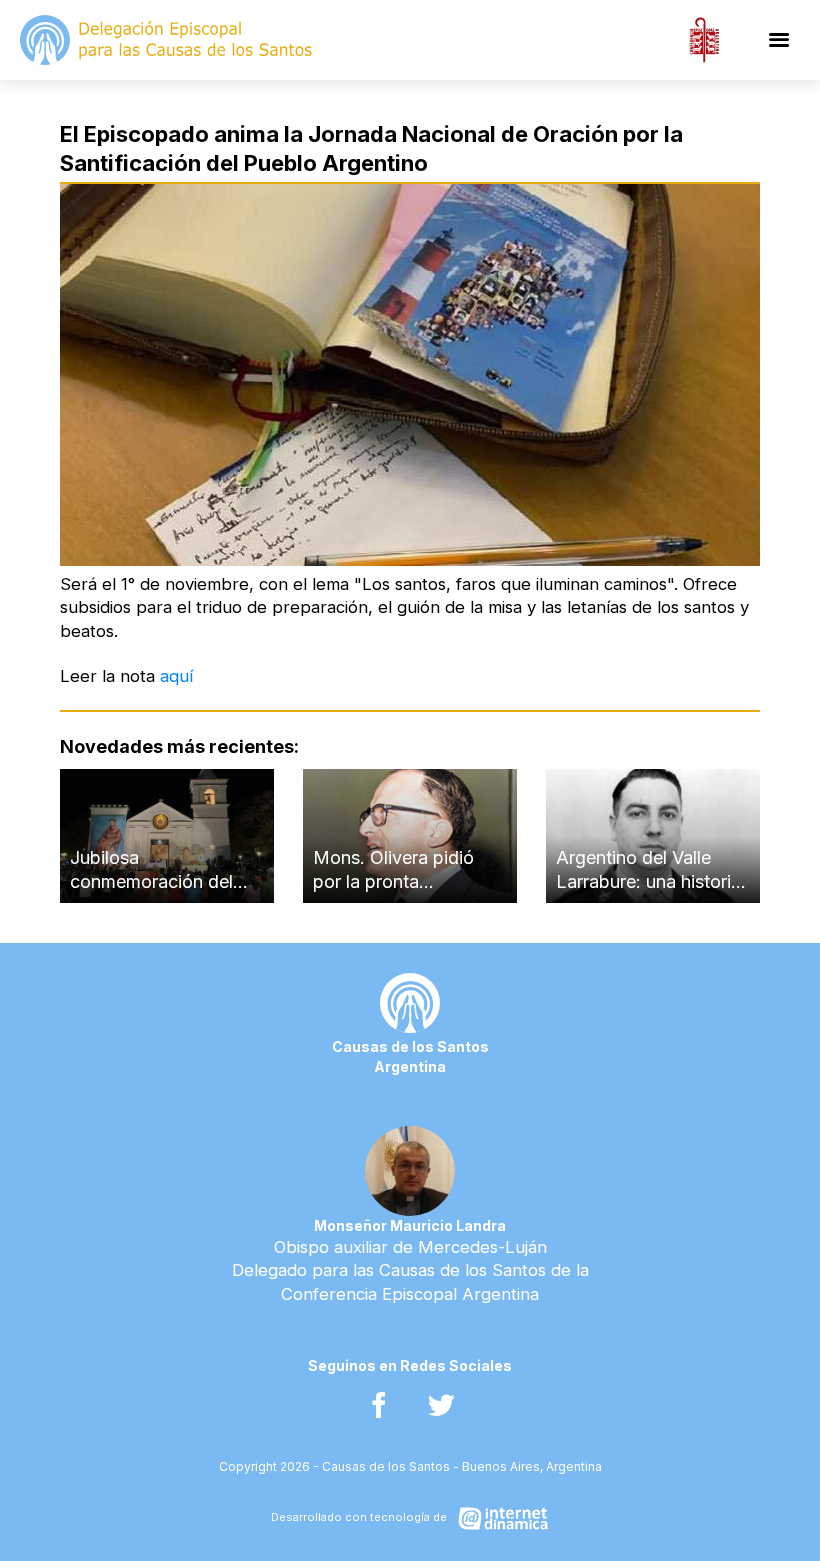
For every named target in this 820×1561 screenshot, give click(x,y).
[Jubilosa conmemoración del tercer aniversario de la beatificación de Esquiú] (167, 836)
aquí (176, 676)
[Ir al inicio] (167, 40)
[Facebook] (378, 1405)
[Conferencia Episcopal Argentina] (704, 40)
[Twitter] (441, 1405)
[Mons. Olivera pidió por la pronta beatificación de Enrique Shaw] (410, 836)
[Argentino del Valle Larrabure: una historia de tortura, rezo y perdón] (653, 836)
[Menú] (779, 40)
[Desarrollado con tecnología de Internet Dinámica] (409, 1518)
